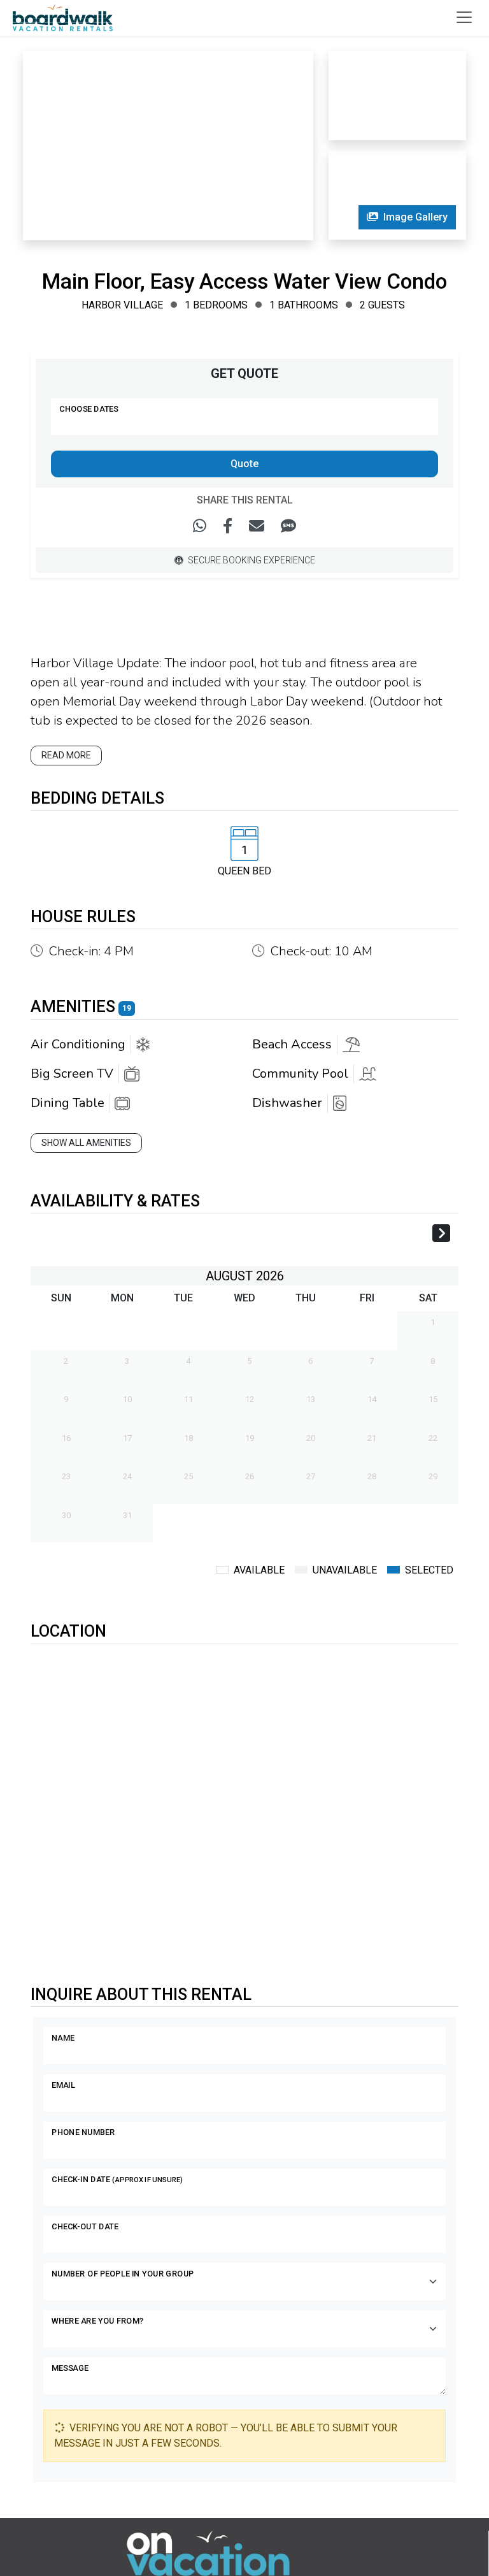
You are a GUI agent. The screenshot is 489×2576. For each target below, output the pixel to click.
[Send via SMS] (288, 526)
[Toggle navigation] (464, 17)
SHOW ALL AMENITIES (86, 1143)
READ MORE (66, 755)
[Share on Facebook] (228, 526)
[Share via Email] (257, 526)
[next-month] (441, 1235)
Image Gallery (415, 217)
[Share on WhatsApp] (200, 526)
